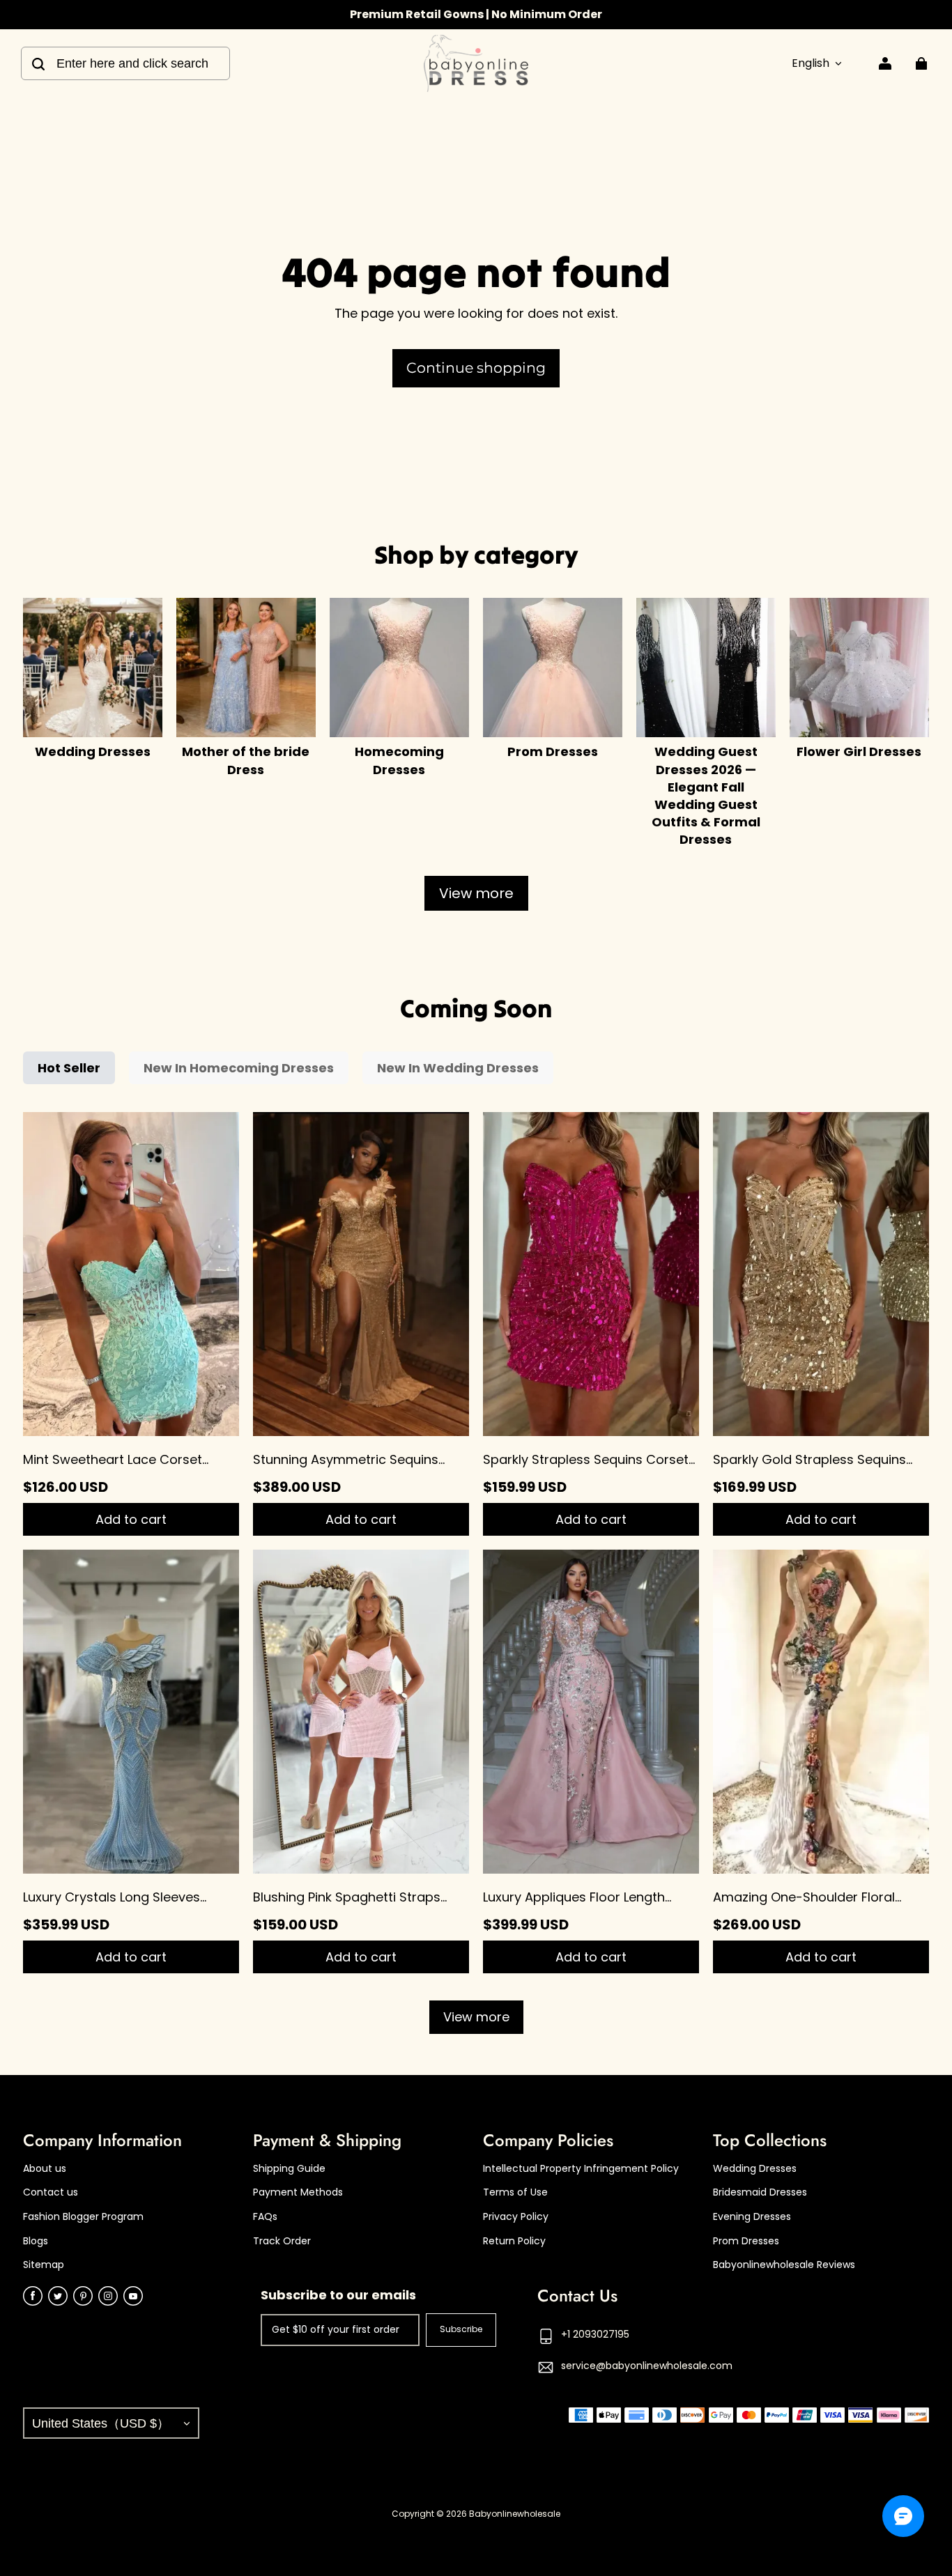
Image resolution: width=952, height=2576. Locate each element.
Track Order (282, 2241)
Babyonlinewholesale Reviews (784, 2265)
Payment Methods (298, 2192)
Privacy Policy (516, 2217)
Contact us (51, 2192)
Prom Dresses (746, 2241)
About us (45, 2169)
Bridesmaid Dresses (760, 2192)
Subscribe (461, 2329)
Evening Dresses (752, 2217)
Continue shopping (476, 368)
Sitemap (44, 2265)
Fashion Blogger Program (83, 2217)
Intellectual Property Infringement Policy (581, 2169)
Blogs (36, 2241)
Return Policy (514, 2241)
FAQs (265, 2217)
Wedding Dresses (755, 2169)
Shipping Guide (289, 2169)
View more (476, 893)
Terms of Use (515, 2192)
